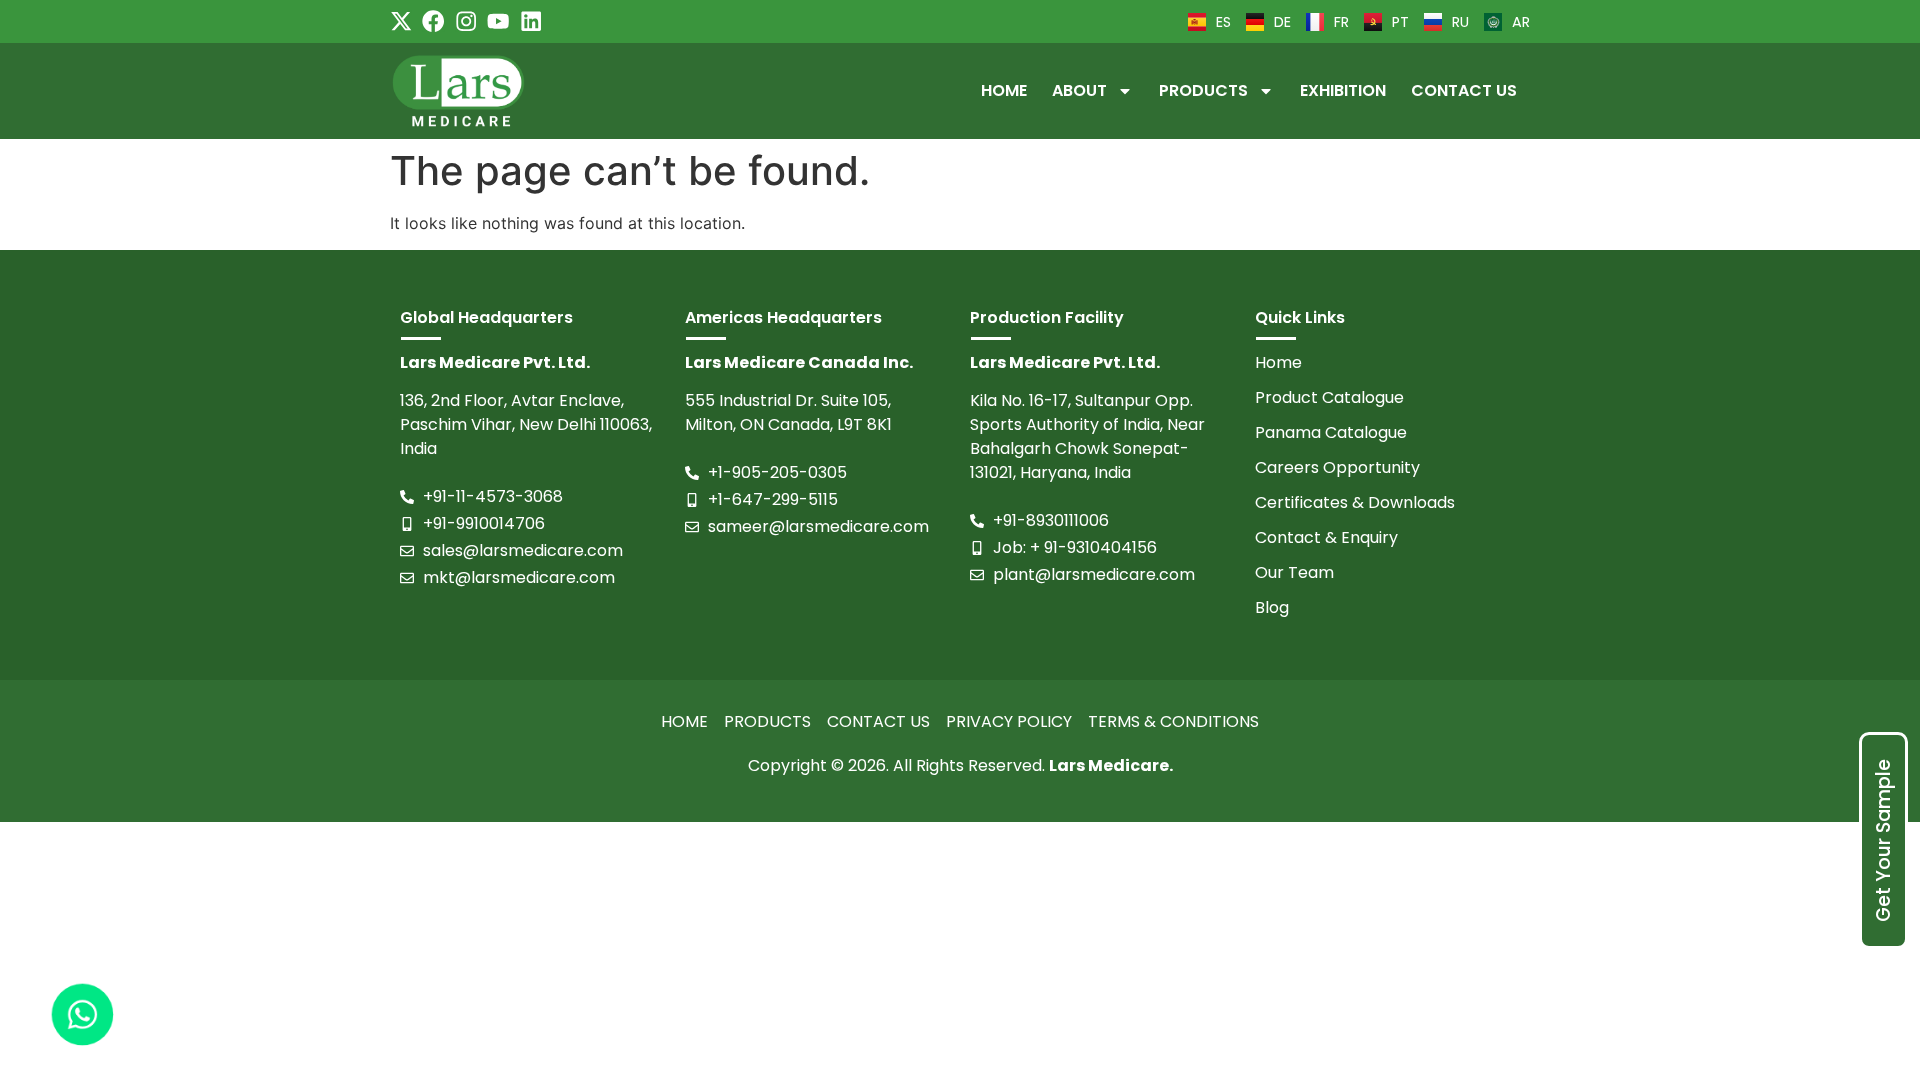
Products (1203, 90)
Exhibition (1343, 90)
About (1079, 90)
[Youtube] (498, 21)
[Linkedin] (531, 21)
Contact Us (1464, 90)
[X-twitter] (401, 21)
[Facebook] (433, 21)
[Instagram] (466, 21)
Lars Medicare (1109, 765)
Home (1004, 90)
